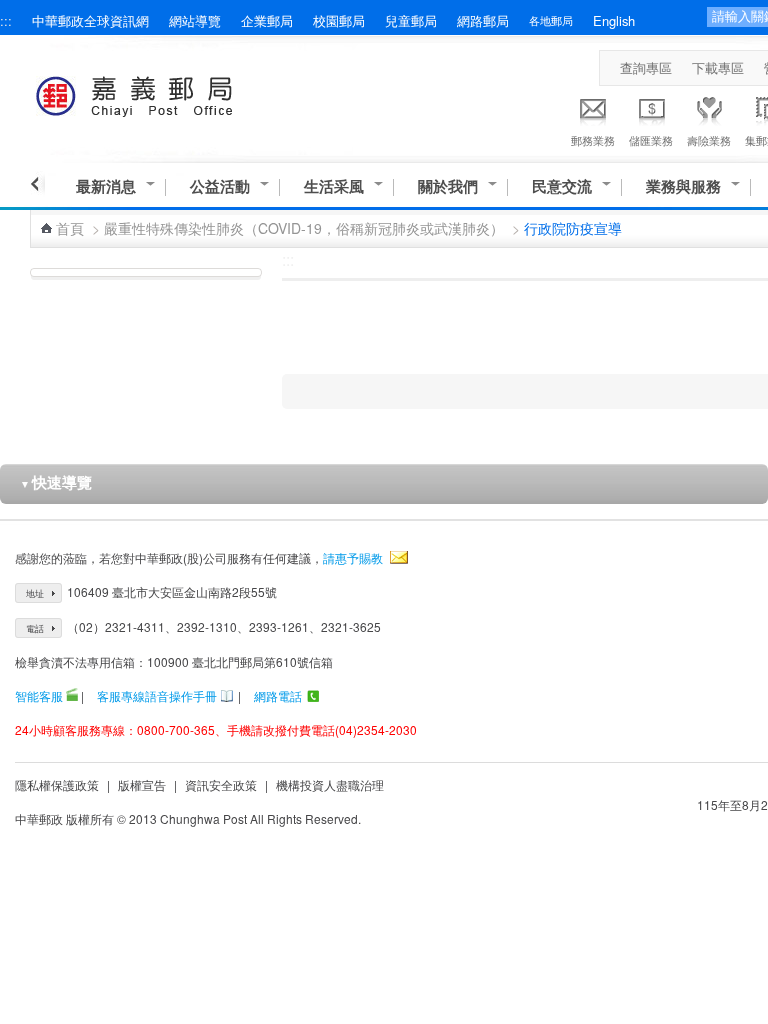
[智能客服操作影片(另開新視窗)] (72, 695)
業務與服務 (683, 186)
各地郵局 (551, 20)
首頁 (70, 228)
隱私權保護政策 (57, 784)
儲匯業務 (651, 140)
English (614, 20)
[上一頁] (37, 184)
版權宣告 (142, 784)
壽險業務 (709, 140)
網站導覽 (195, 20)
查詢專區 (646, 67)
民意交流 (562, 186)
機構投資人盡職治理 (330, 784)
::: (6, 20)
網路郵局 (483, 20)
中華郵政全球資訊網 (90, 20)
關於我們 (448, 186)
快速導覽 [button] (56, 482)
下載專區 (718, 67)
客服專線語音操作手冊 (157, 695)
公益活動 (220, 186)
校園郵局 (339, 20)
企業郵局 (267, 20)
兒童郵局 (411, 20)
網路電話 (278, 695)
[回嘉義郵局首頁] (171, 92)
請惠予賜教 (353, 557)
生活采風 (334, 186)
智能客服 (39, 695)
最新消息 (106, 186)
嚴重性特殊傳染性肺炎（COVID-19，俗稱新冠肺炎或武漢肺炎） (304, 228)
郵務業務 (593, 140)
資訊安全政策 (221, 784)
